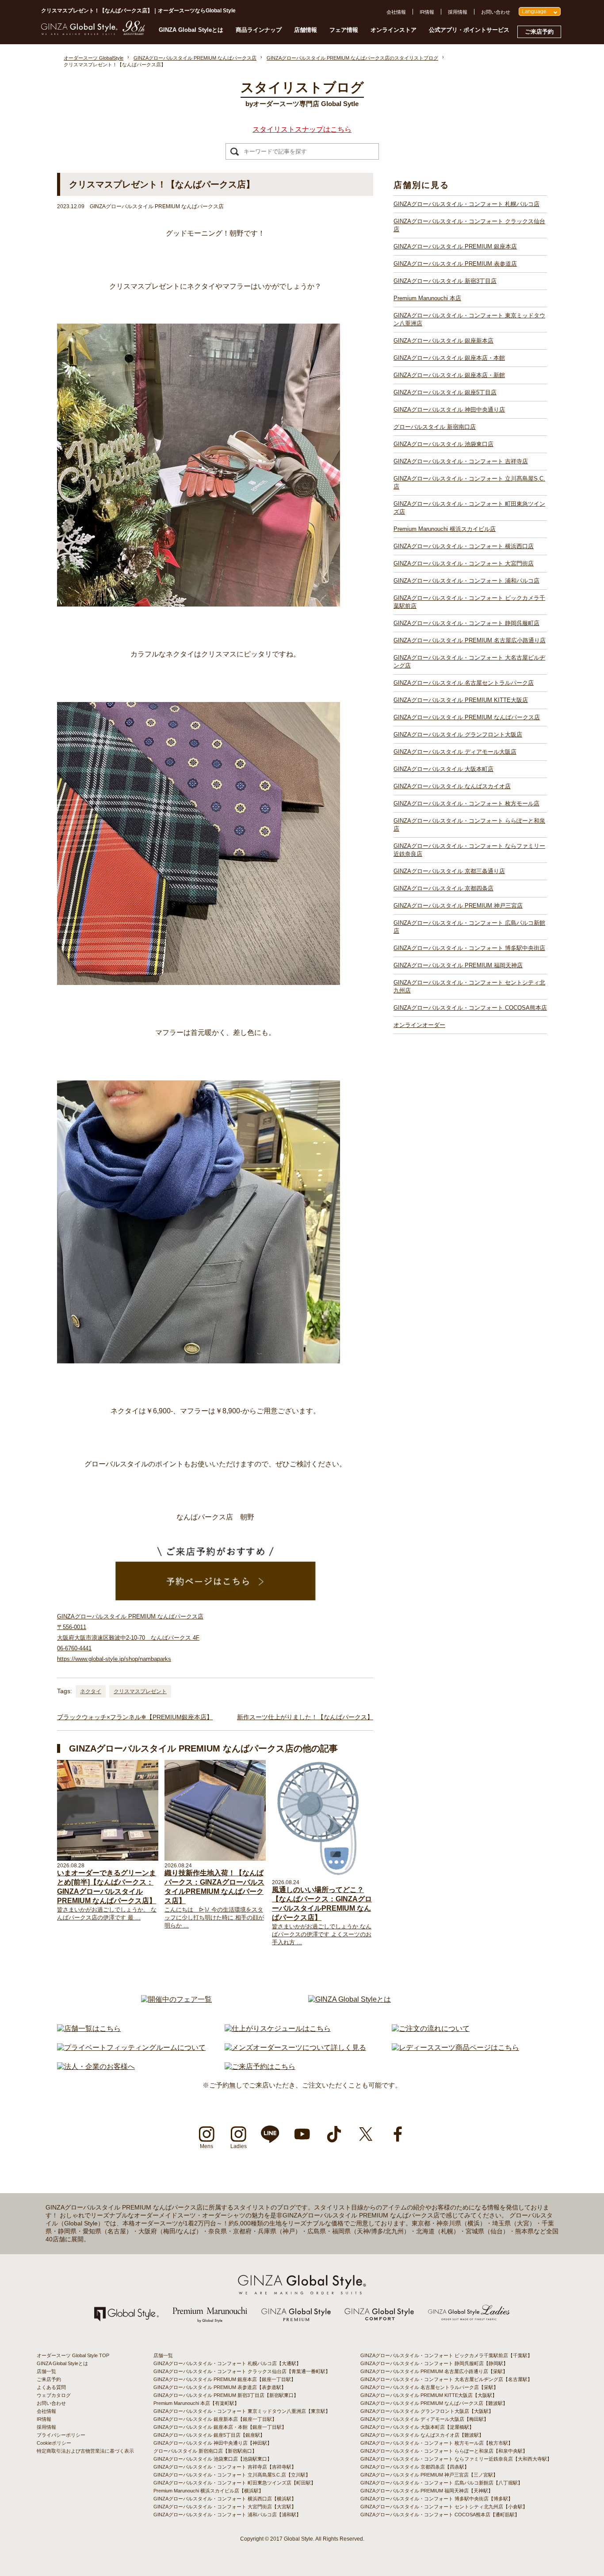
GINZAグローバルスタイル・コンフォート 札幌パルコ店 (466, 204)
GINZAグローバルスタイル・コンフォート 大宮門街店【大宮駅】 (225, 2507)
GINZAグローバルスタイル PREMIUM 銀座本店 (455, 246)
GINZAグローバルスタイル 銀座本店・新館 (449, 375)
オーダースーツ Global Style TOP (73, 2355)
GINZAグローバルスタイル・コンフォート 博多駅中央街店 (469, 948)
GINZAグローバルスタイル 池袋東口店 (443, 444)
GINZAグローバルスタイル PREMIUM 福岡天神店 (458, 965)
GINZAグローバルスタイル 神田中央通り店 (449, 410)
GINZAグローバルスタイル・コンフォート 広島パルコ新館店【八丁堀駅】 (442, 2483)
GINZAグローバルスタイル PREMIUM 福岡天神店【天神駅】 (427, 2491)
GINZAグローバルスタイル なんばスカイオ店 (452, 786)
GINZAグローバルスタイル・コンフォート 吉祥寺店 (461, 461)
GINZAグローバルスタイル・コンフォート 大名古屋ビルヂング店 (469, 662)
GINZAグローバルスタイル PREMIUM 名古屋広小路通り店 (470, 640)
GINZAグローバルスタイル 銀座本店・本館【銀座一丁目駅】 (220, 2427)
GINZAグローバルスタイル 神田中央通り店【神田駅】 (213, 2443)
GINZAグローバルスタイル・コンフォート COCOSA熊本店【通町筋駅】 (440, 2515)
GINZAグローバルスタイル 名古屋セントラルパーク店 (464, 683)
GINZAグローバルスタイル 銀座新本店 (443, 341)
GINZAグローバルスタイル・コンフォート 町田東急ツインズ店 (469, 508)
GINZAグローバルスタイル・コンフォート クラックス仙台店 (469, 225)
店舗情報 (306, 30)
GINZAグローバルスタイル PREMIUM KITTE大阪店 (461, 700)
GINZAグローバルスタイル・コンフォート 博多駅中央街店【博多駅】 (437, 2499)
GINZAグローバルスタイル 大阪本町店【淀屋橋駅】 (417, 2427)
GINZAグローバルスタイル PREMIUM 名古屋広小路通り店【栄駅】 (434, 2371)
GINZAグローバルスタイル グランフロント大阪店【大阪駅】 (427, 2411)
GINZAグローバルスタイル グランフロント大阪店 (458, 735)
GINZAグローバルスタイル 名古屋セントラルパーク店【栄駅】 (429, 2387)
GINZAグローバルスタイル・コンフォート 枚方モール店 (466, 803)
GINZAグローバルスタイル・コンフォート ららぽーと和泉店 (469, 825)
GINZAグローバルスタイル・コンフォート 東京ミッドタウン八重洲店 (469, 319)
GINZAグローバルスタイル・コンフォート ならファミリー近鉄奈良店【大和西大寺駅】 (456, 2459)
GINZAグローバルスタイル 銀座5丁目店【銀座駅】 (209, 2435)
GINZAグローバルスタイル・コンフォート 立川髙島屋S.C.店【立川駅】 (232, 2475)
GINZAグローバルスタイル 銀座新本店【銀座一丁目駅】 (215, 2419)
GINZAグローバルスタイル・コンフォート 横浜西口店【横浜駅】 (225, 2499)
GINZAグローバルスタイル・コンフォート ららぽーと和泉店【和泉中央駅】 (444, 2451)
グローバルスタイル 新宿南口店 (435, 427)
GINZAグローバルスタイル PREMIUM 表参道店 (455, 264)
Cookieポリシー (54, 2443)
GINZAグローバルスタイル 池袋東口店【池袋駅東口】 (213, 2459)
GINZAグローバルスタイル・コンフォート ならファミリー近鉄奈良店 (469, 850)
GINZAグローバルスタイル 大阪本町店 (443, 769)
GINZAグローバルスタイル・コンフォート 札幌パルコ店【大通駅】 (227, 2363)
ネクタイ (91, 1691)
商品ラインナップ (259, 30)
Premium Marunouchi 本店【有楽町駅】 (196, 2403)
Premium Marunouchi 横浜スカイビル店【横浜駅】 (208, 2491)
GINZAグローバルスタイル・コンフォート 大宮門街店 (464, 563)
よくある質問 (51, 2387)
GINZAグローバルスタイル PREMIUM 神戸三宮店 (458, 906)
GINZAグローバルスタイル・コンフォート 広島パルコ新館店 (469, 927)
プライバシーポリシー (61, 2435)
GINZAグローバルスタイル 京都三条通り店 (449, 871)
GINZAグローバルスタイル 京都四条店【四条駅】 (415, 2467)
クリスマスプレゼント (140, 1691)
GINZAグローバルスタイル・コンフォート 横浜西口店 (464, 546)
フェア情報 (344, 30)
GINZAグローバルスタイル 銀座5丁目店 (445, 392)
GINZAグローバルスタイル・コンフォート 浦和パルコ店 (466, 581)
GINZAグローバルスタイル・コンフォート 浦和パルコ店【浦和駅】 (227, 2515)
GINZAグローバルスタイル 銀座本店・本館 (449, 358)
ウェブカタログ (54, 2395)
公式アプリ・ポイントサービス (469, 30)
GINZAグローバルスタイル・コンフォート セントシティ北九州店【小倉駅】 (444, 2507)
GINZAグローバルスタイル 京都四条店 (443, 888)
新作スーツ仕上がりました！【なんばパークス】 (305, 1717)
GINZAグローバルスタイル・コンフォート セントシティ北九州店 (469, 987)
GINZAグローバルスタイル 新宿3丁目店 (445, 281)
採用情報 (458, 12)
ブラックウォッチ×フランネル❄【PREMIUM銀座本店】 (135, 1717)
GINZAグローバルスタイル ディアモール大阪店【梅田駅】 (424, 2419)
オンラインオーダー (419, 1025)
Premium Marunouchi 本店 (427, 298)
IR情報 (427, 12)
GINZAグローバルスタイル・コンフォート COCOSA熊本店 (470, 1008)
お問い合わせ (496, 12)
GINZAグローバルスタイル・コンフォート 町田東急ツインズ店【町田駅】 (235, 2483)
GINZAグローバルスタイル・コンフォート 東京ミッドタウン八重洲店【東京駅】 (242, 2411)
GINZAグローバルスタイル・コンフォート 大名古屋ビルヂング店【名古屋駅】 (446, 2379)
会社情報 (396, 12)
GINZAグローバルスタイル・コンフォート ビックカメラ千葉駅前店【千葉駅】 (446, 2355)
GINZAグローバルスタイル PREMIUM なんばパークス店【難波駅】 (434, 2403)
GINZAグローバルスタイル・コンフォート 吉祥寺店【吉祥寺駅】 (225, 2467)
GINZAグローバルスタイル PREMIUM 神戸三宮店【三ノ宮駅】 (429, 2475)
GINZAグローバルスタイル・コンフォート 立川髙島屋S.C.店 (469, 483)
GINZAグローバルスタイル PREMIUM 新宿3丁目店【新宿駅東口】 (226, 2395)
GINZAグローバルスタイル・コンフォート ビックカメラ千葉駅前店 (469, 602)
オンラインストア (394, 30)
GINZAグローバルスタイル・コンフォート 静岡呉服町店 (466, 623)
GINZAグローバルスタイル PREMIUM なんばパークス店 (467, 717)
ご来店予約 (539, 32)
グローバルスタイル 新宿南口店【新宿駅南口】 (205, 2451)
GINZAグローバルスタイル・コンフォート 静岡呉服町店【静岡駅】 (434, 2363)
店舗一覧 (46, 2371)
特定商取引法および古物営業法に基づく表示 (85, 2451)
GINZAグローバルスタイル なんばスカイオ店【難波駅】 (422, 2435)
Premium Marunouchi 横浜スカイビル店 (445, 529)
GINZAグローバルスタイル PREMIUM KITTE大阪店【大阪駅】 (429, 2395)
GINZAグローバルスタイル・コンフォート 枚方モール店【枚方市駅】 (437, 2443)
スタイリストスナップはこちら (302, 129)
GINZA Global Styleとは (191, 30)
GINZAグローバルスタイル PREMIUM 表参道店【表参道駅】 (220, 2387)
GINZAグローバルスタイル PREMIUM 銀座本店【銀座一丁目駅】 (225, 2379)
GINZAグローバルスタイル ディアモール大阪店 (455, 752)
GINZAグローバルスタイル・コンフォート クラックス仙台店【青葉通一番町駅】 (242, 2371)
